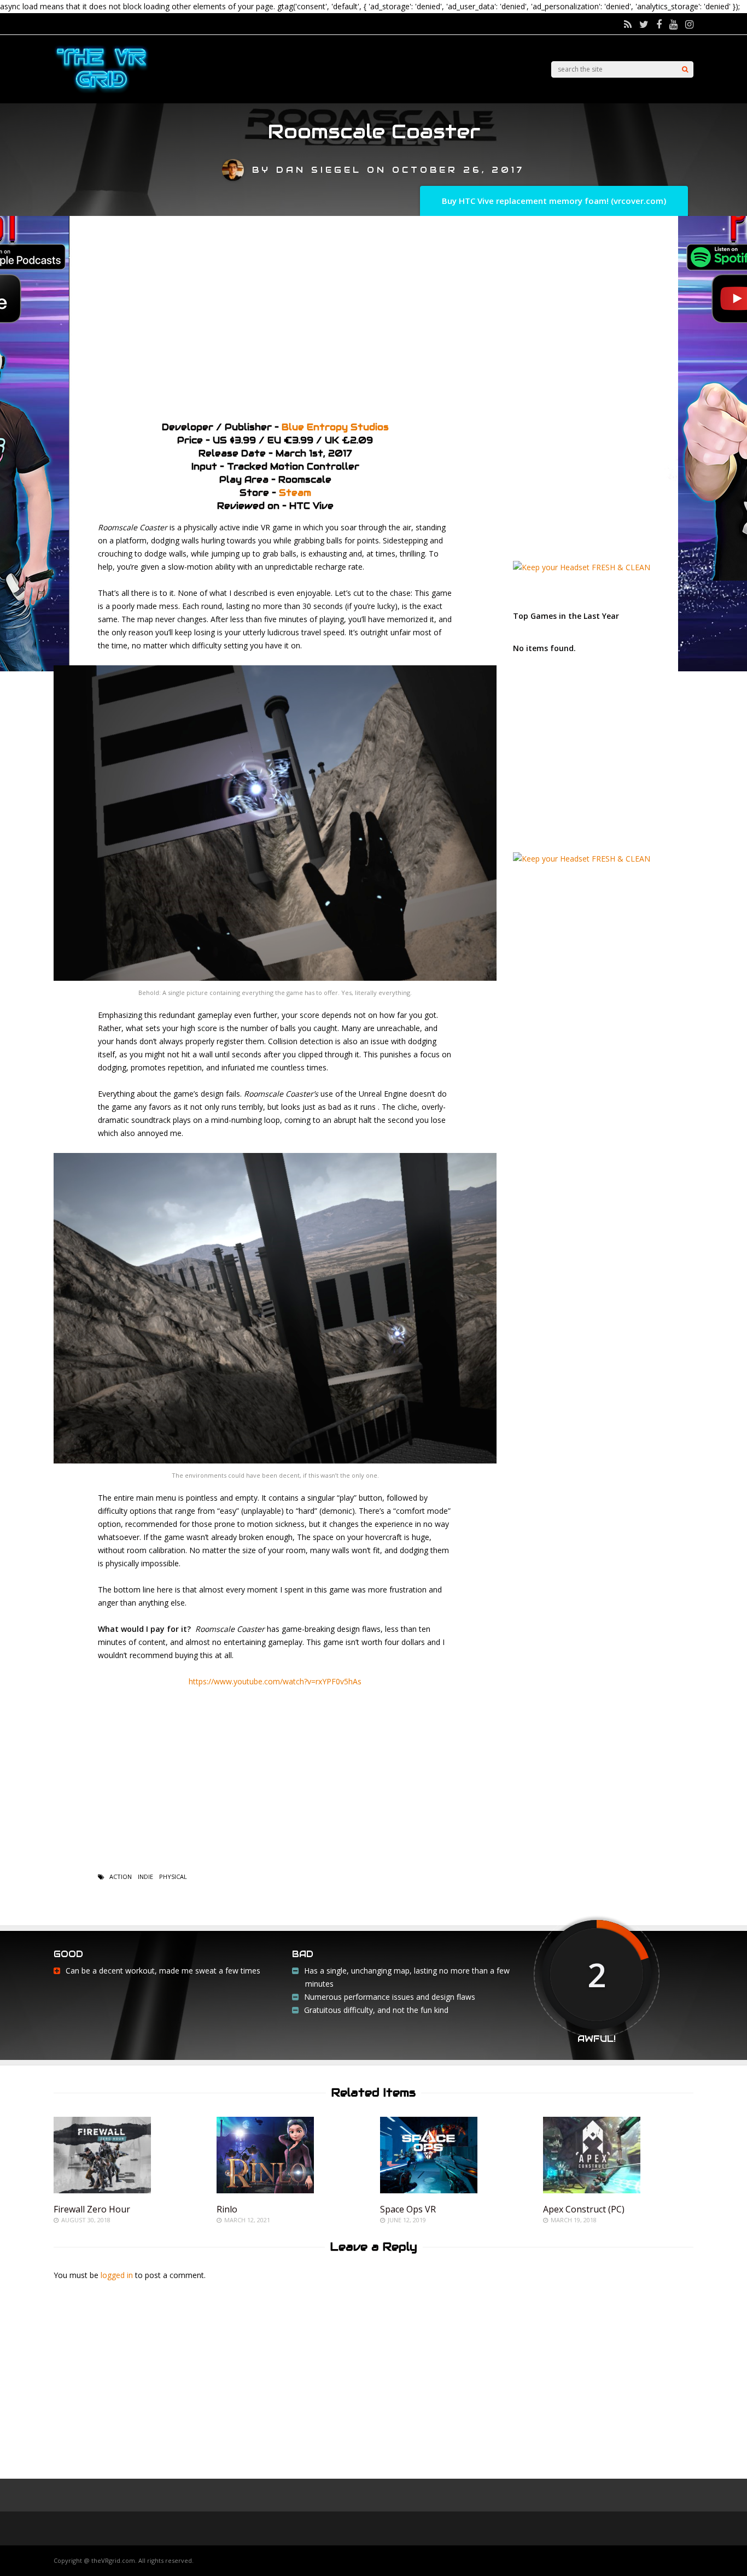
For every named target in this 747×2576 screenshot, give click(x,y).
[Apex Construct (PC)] (592, 2190)
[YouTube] (673, 24)
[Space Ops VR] (429, 2190)
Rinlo (227, 2209)
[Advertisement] (373, 314)
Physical (173, 1877)
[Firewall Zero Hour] (102, 2190)
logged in (117, 2275)
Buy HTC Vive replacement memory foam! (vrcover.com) (554, 201)
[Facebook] (659, 24)
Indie (145, 1877)
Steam (295, 493)
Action (121, 1877)
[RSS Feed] (628, 24)
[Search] (685, 69)
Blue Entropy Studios (335, 427)
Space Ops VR (408, 2209)
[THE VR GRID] (101, 92)
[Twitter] (644, 24)
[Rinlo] (265, 2190)
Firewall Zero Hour (92, 2209)
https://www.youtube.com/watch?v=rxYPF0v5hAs (275, 1681)
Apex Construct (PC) (584, 2209)
